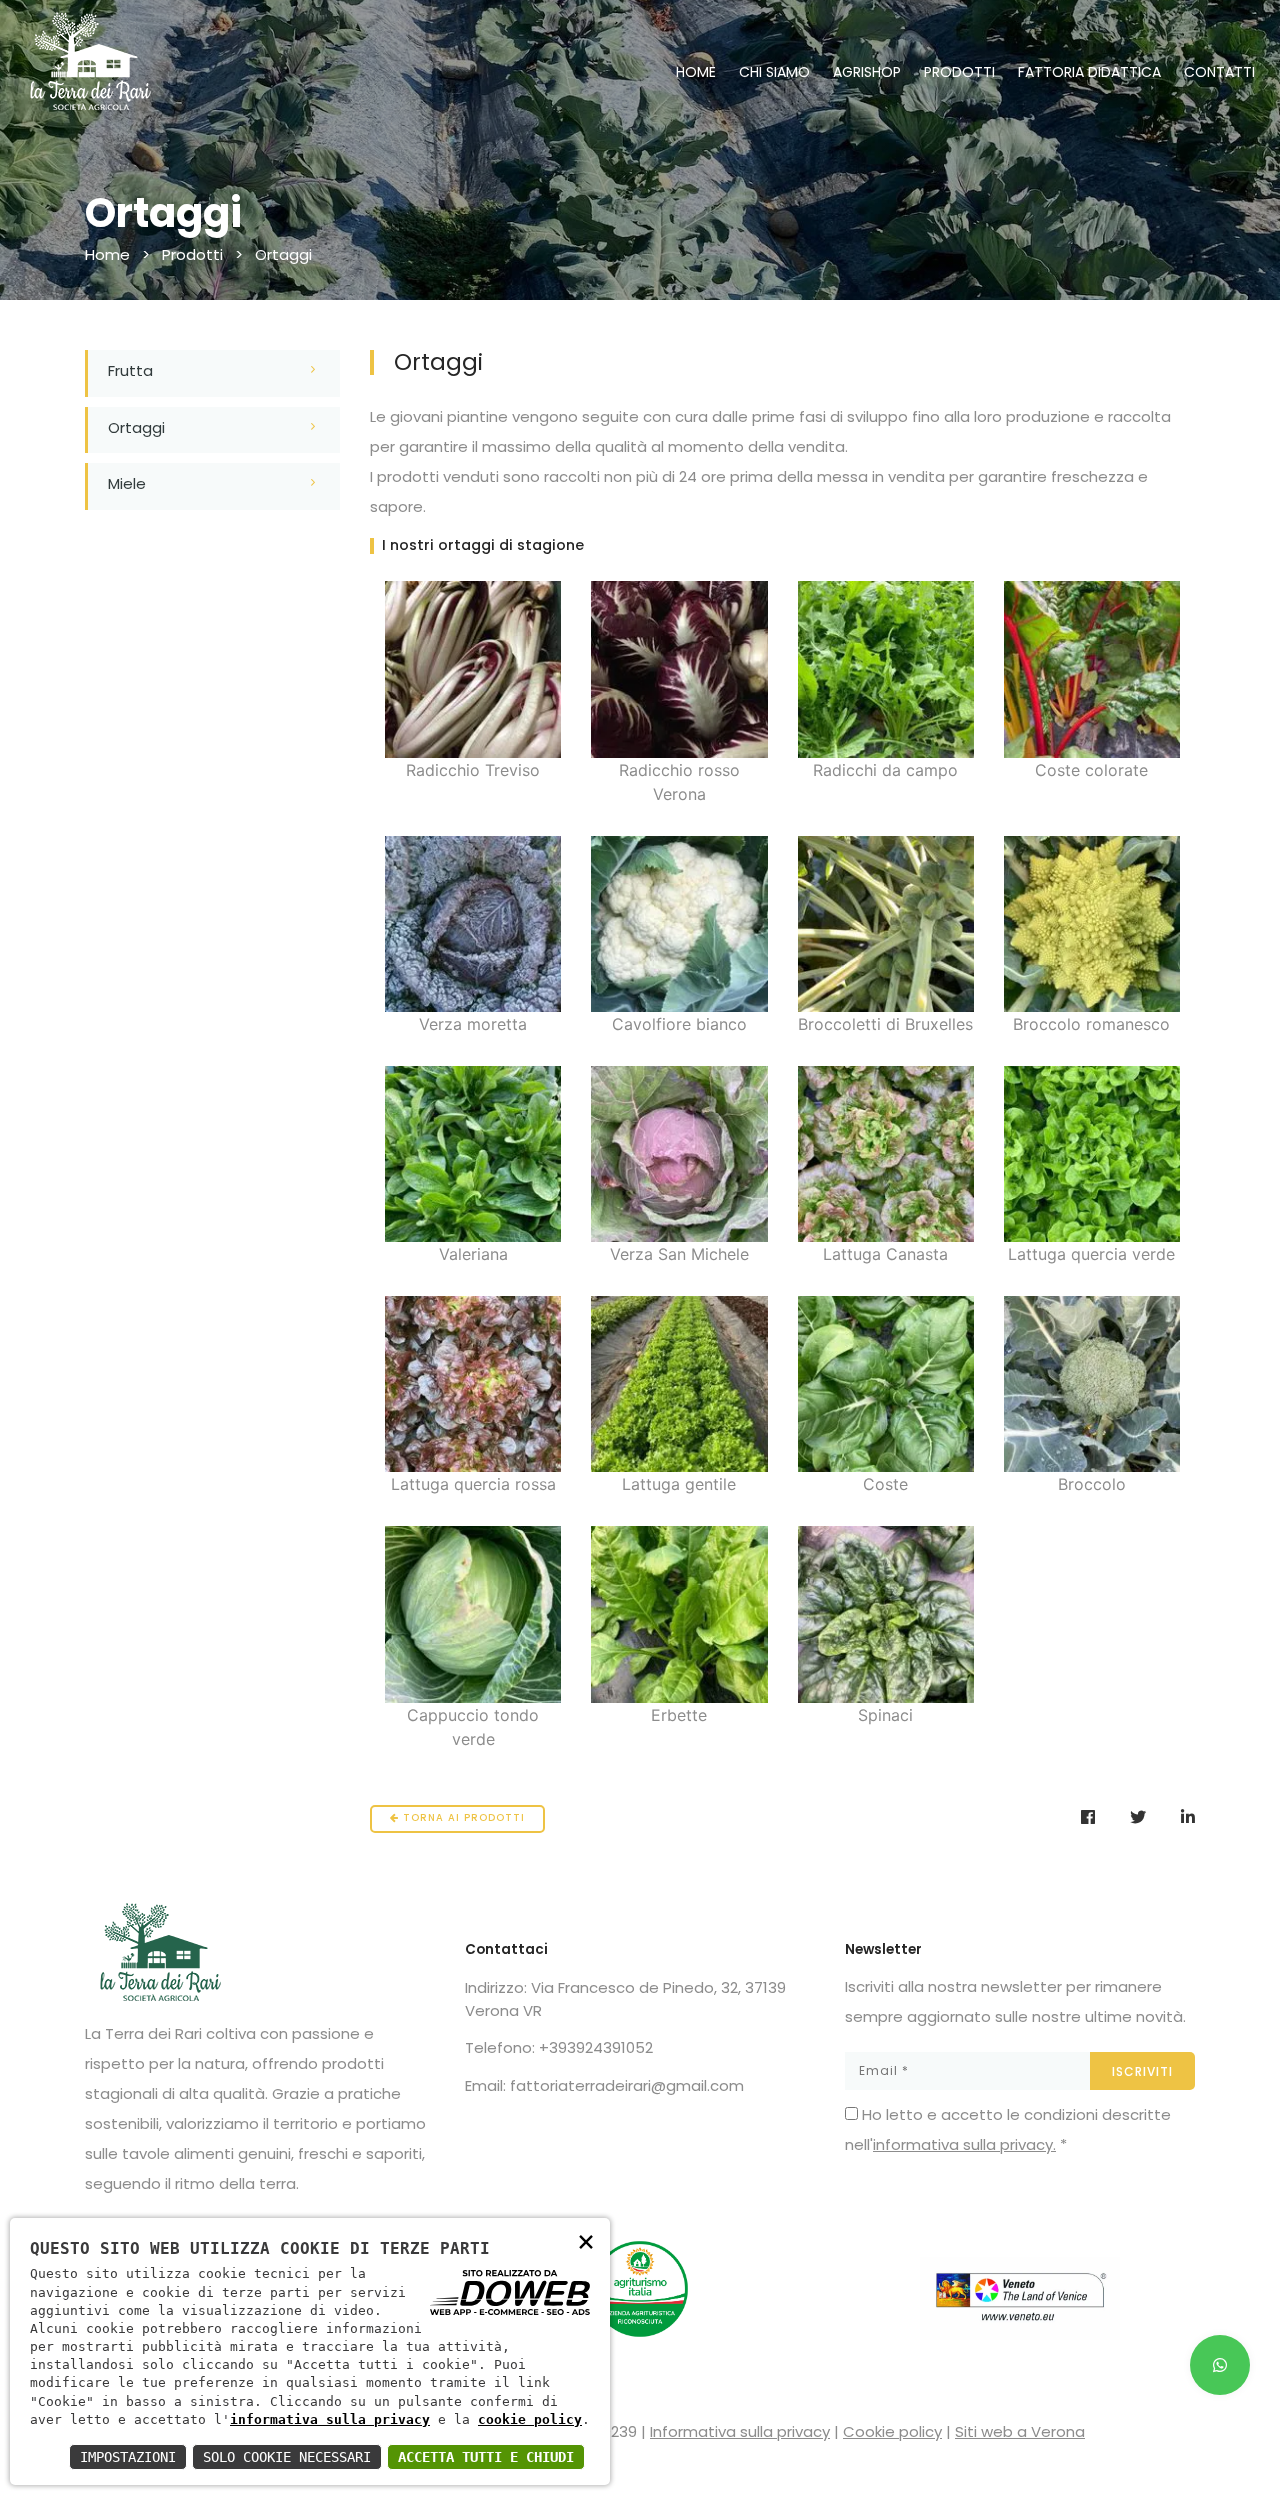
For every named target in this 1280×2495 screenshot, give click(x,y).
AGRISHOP (867, 72)
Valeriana (473, 1254)
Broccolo (1092, 1484)
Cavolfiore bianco (679, 1024)
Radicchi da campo (885, 770)
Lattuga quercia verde (1091, 1254)
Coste (885, 1484)
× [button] (586, 2240)
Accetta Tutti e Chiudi (486, 2457)
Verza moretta (473, 1024)
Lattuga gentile (679, 1484)
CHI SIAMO (774, 72)
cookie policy (530, 2419)
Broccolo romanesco (1091, 1024)
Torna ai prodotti (462, 1817)
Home (107, 254)
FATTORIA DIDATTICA (1089, 72)
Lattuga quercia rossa (473, 1484)
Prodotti (192, 254)
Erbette (679, 1715)
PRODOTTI (959, 72)
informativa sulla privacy (330, 2419)
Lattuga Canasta (885, 1254)
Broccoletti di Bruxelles (885, 1024)
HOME (696, 72)
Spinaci (885, 1715)
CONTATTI (1219, 72)
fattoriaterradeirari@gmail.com (627, 2085)
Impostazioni (128, 2457)
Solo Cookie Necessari (287, 2457)
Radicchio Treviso (473, 770)
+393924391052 (596, 2047)
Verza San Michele (679, 1254)
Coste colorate (1091, 770)
